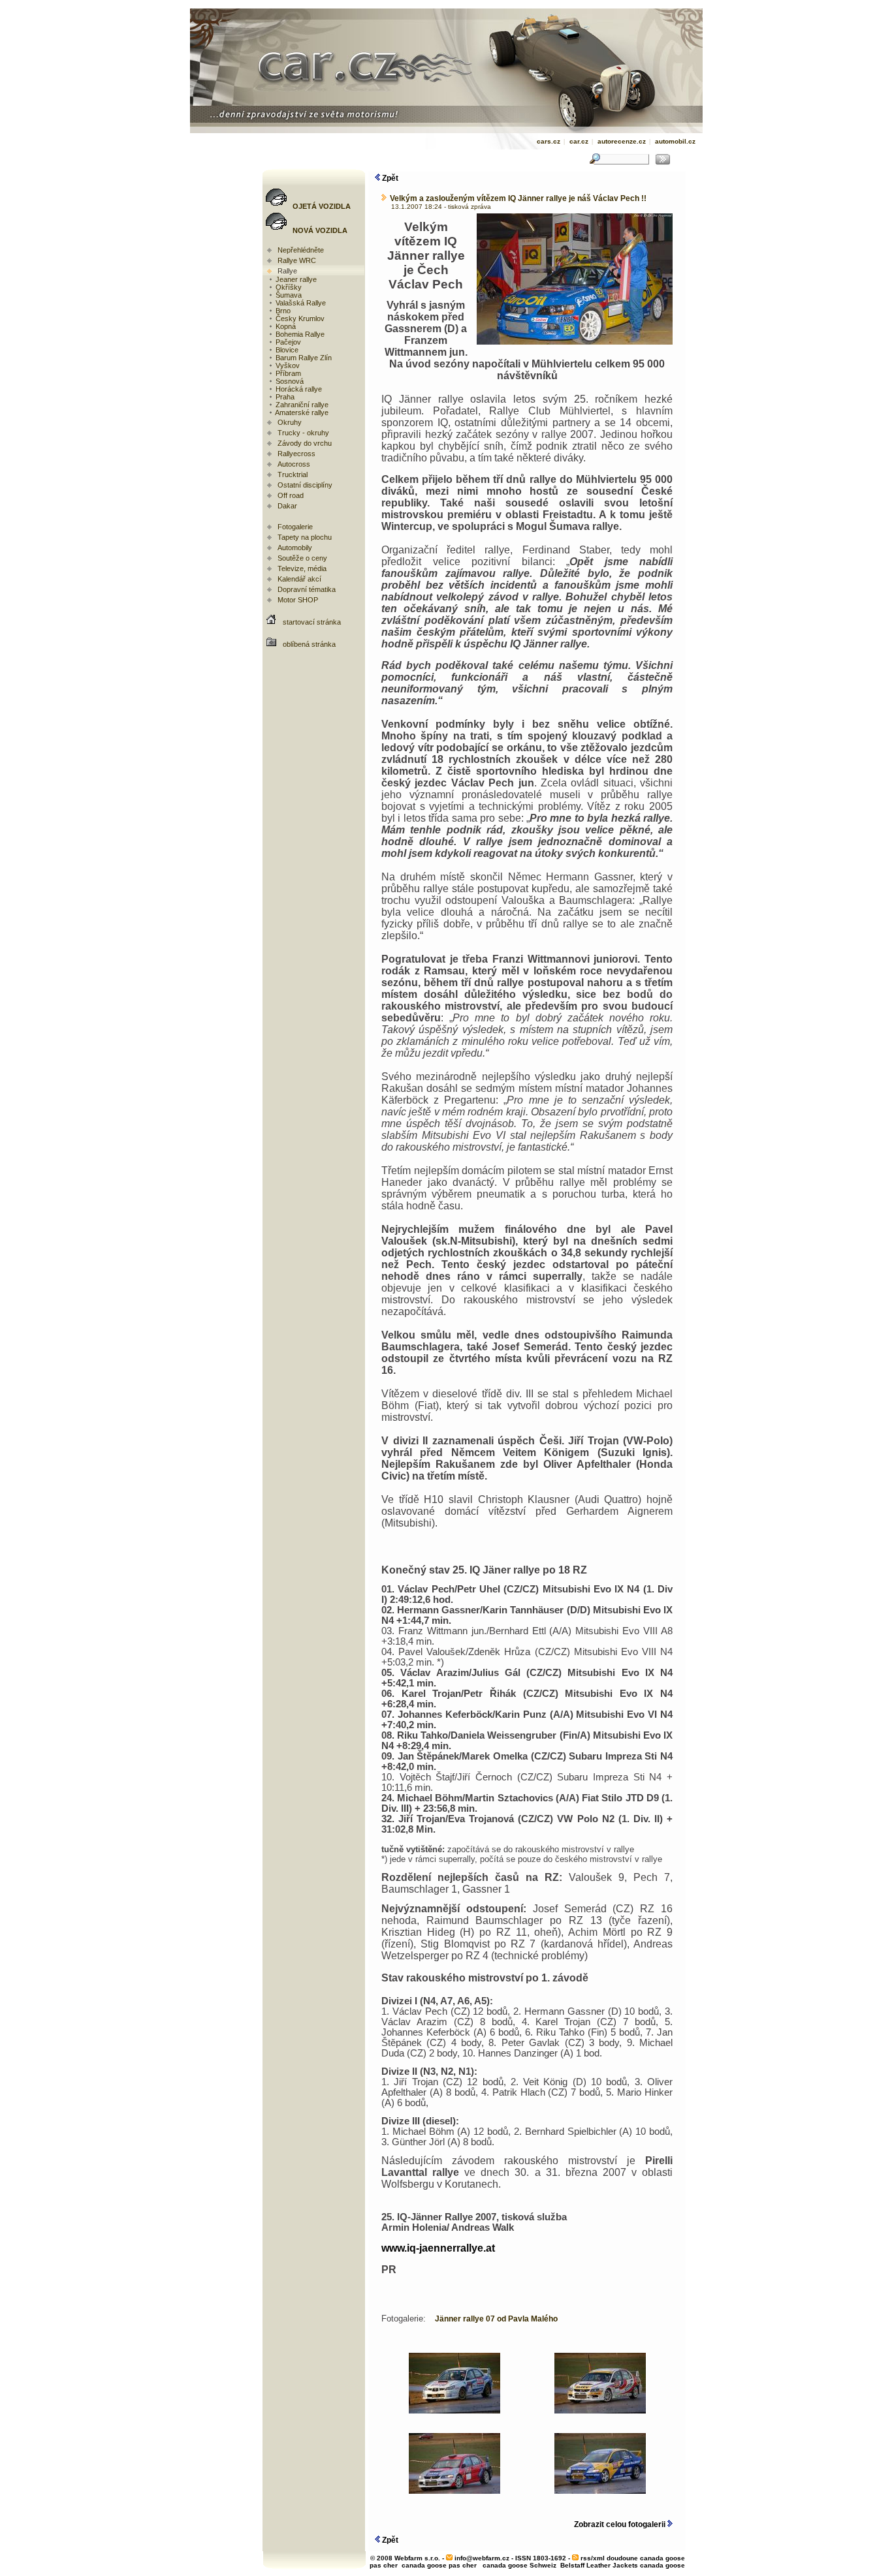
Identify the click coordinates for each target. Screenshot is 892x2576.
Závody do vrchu (305, 443)
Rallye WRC (297, 260)
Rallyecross (296, 454)
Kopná (285, 326)
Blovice (286, 350)
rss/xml (593, 2558)
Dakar (287, 506)
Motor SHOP (298, 600)
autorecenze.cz (622, 141)
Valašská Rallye (300, 303)
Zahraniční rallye (301, 405)
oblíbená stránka (309, 644)
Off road (291, 495)
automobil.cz (675, 141)
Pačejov (287, 342)
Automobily (295, 548)
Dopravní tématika (307, 589)
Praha (284, 397)
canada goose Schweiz (519, 2565)
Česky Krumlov (299, 318)
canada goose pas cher (439, 2565)
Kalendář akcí (299, 579)
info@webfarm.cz (482, 2558)
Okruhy (290, 422)
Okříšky (288, 287)
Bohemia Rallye (299, 334)
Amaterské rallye (301, 412)
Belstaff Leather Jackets (599, 2565)
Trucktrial (293, 474)
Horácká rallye (298, 389)
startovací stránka (312, 622)
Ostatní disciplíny (305, 485)
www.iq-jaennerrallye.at (438, 2248)
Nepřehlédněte (301, 250)
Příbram (287, 373)
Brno (282, 311)
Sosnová (289, 381)
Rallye (287, 271)
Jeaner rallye (295, 279)
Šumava (288, 295)
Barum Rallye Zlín (303, 358)
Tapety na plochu (305, 537)
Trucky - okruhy (303, 433)
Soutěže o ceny (302, 558)
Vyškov (287, 365)
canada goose (662, 2565)
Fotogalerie (295, 527)
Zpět (389, 178)
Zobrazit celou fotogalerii (621, 2524)
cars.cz (549, 141)
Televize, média (302, 568)
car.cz (579, 141)
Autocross (294, 464)
